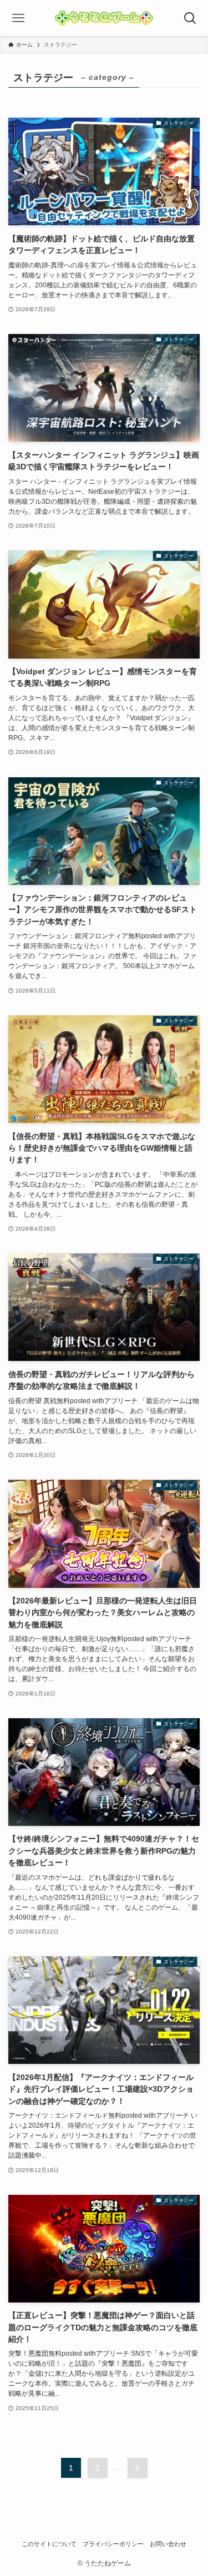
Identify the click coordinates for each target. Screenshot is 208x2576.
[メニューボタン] (18, 18)
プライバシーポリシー (113, 2544)
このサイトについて (49, 2544)
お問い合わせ (168, 2544)
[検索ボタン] (190, 18)
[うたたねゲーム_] (104, 18)
